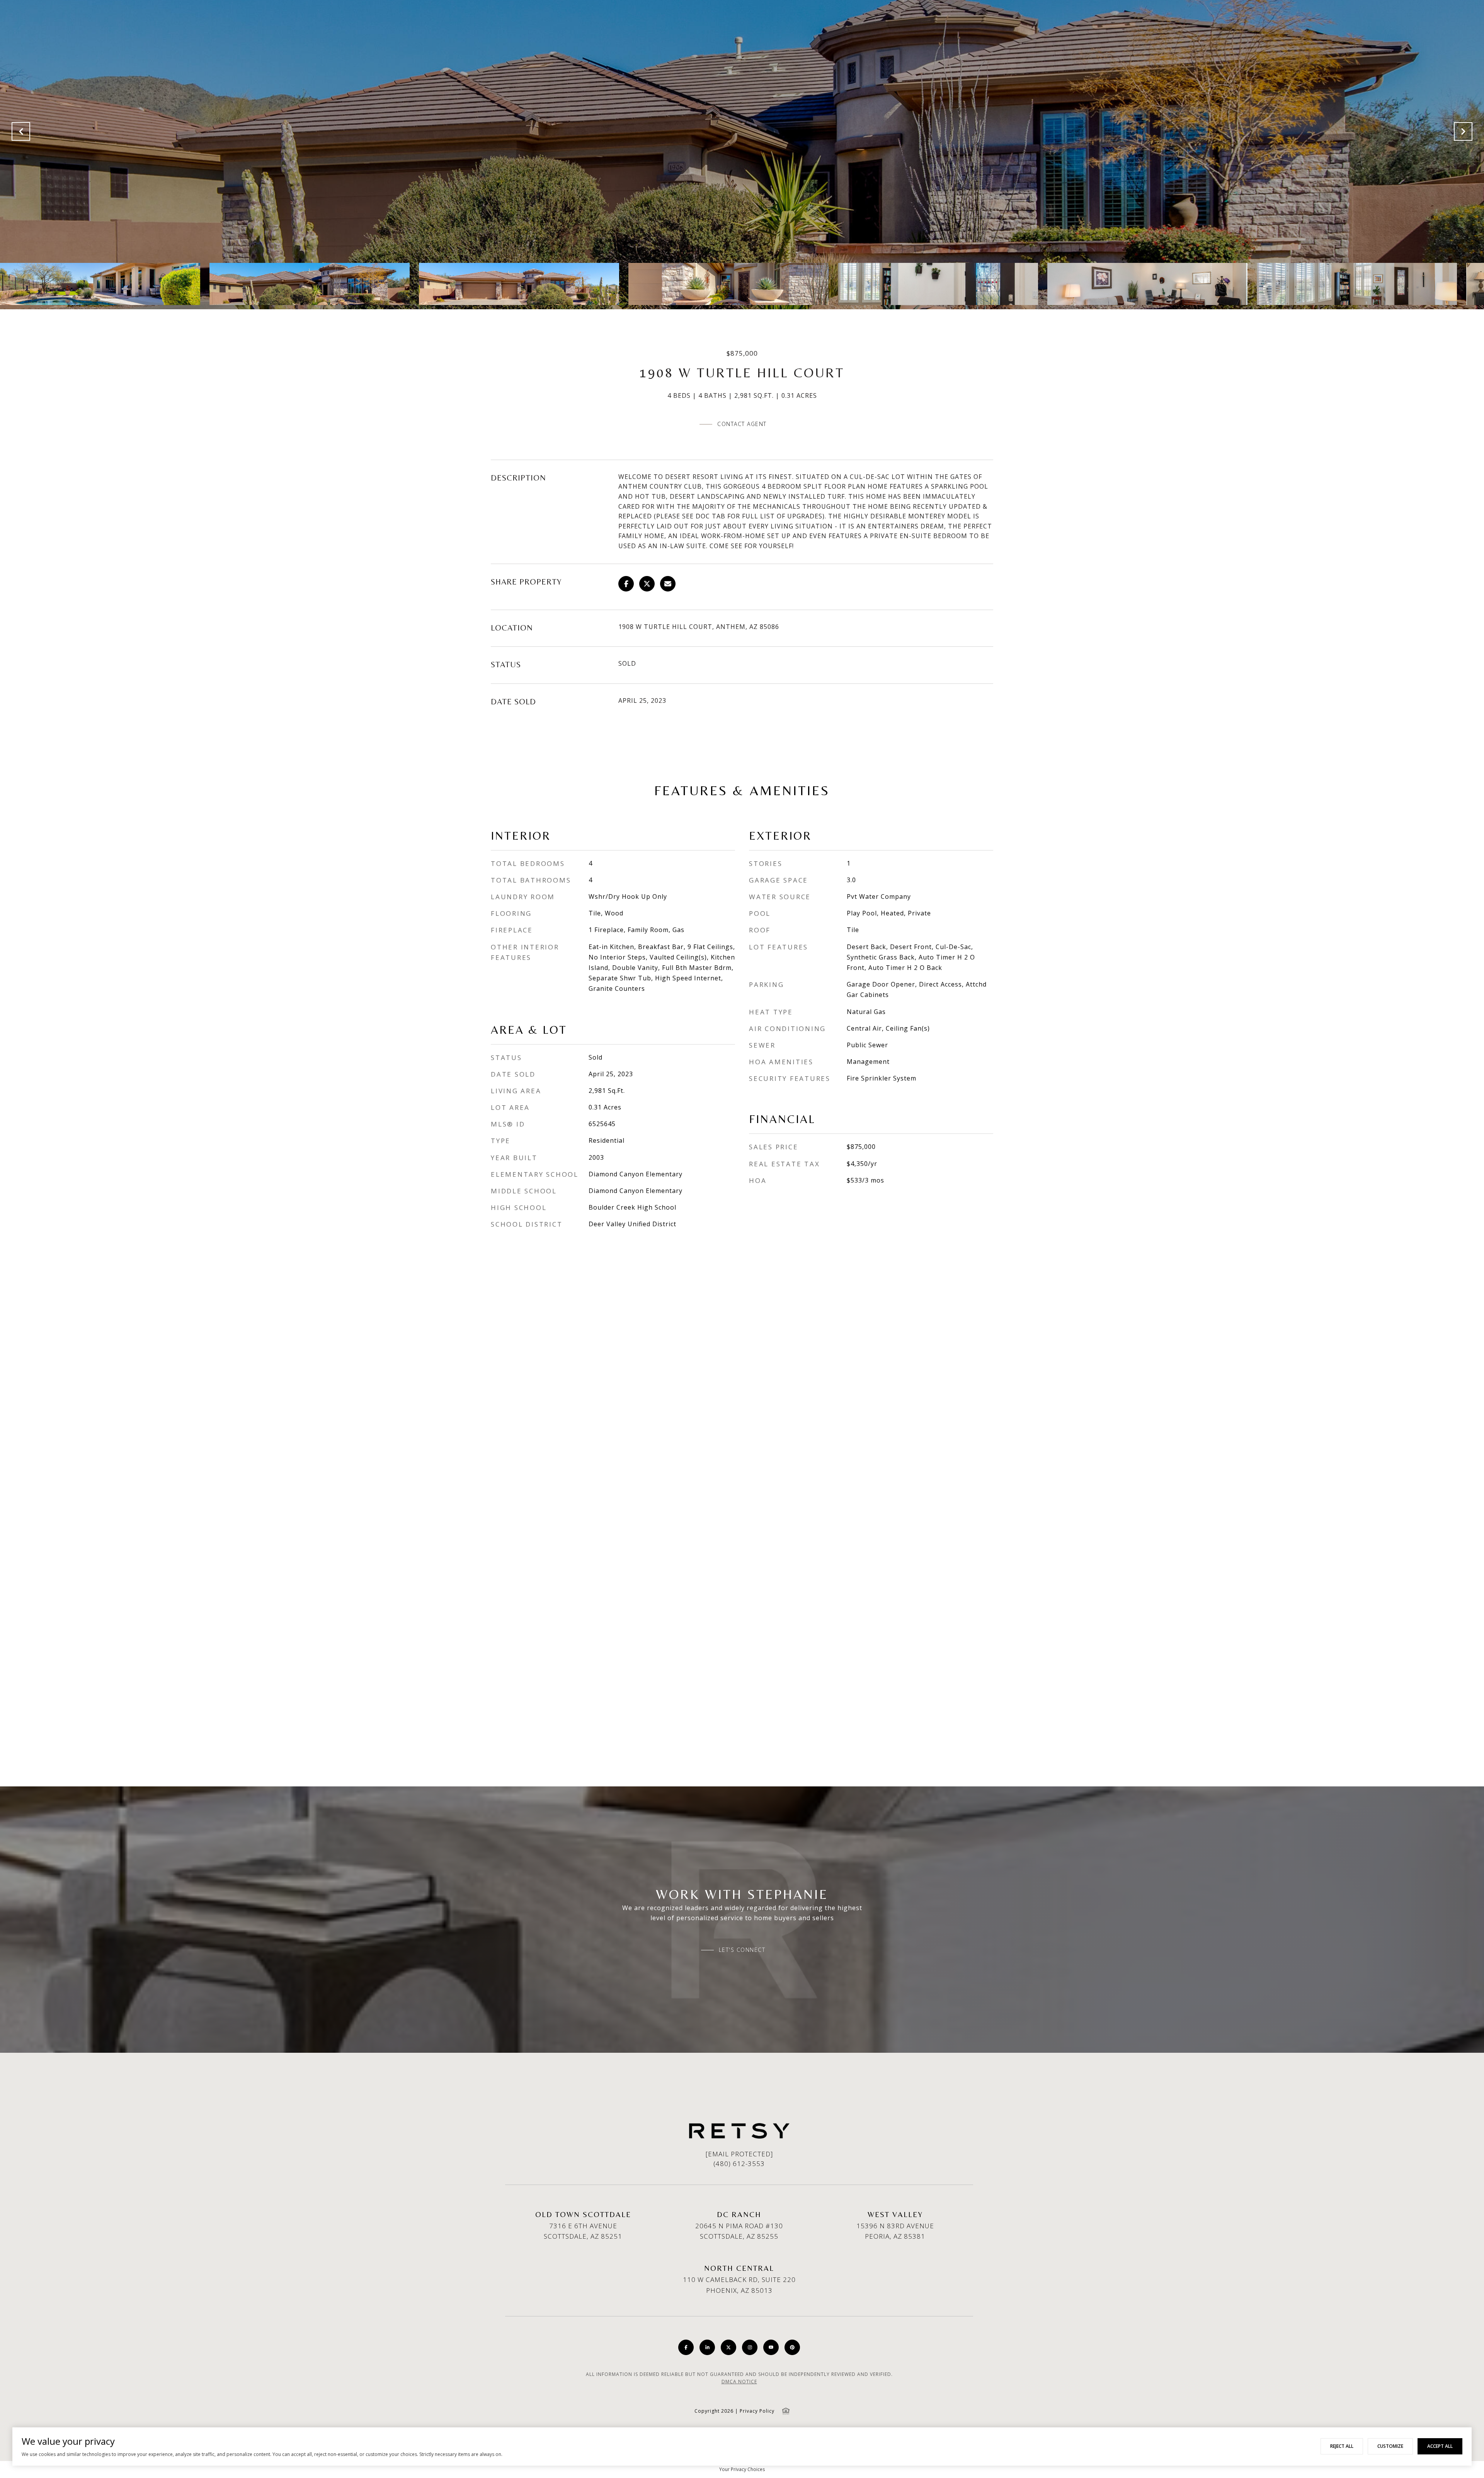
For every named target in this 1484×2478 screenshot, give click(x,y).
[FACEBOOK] (686, 2347)
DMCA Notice (739, 2382)
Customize (1390, 2446)
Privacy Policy (757, 2411)
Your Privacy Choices (742, 2469)
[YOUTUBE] (771, 2347)
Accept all (1440, 2446)
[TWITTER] (728, 2347)
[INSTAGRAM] (750, 2347)
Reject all (1342, 2446)
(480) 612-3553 (739, 2164)
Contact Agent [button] (742, 424)
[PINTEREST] (792, 2347)
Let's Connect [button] (742, 1950)
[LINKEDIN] (707, 2347)
